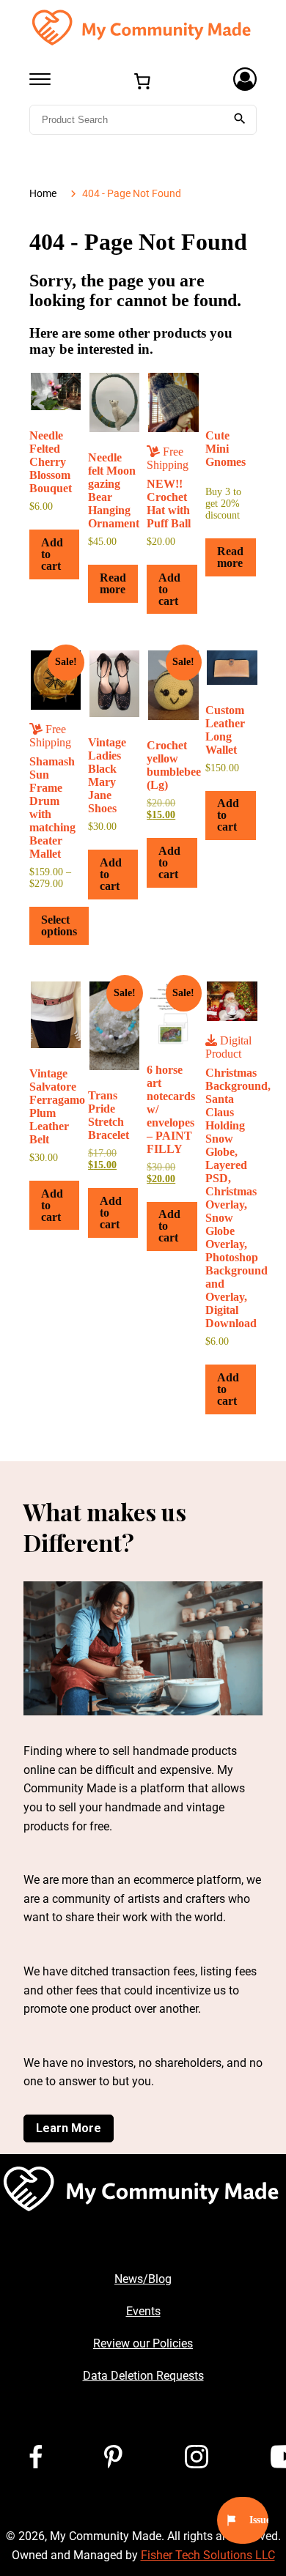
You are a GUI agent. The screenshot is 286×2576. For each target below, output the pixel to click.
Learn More (69, 2128)
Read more (113, 583)
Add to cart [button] (52, 554)
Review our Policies (143, 2343)
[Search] (240, 120)
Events (143, 2311)
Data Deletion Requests (143, 2376)
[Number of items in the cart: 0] (142, 81)
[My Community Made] (143, 27)
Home (43, 194)
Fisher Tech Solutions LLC (208, 2555)
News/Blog (143, 2279)
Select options (59, 925)
